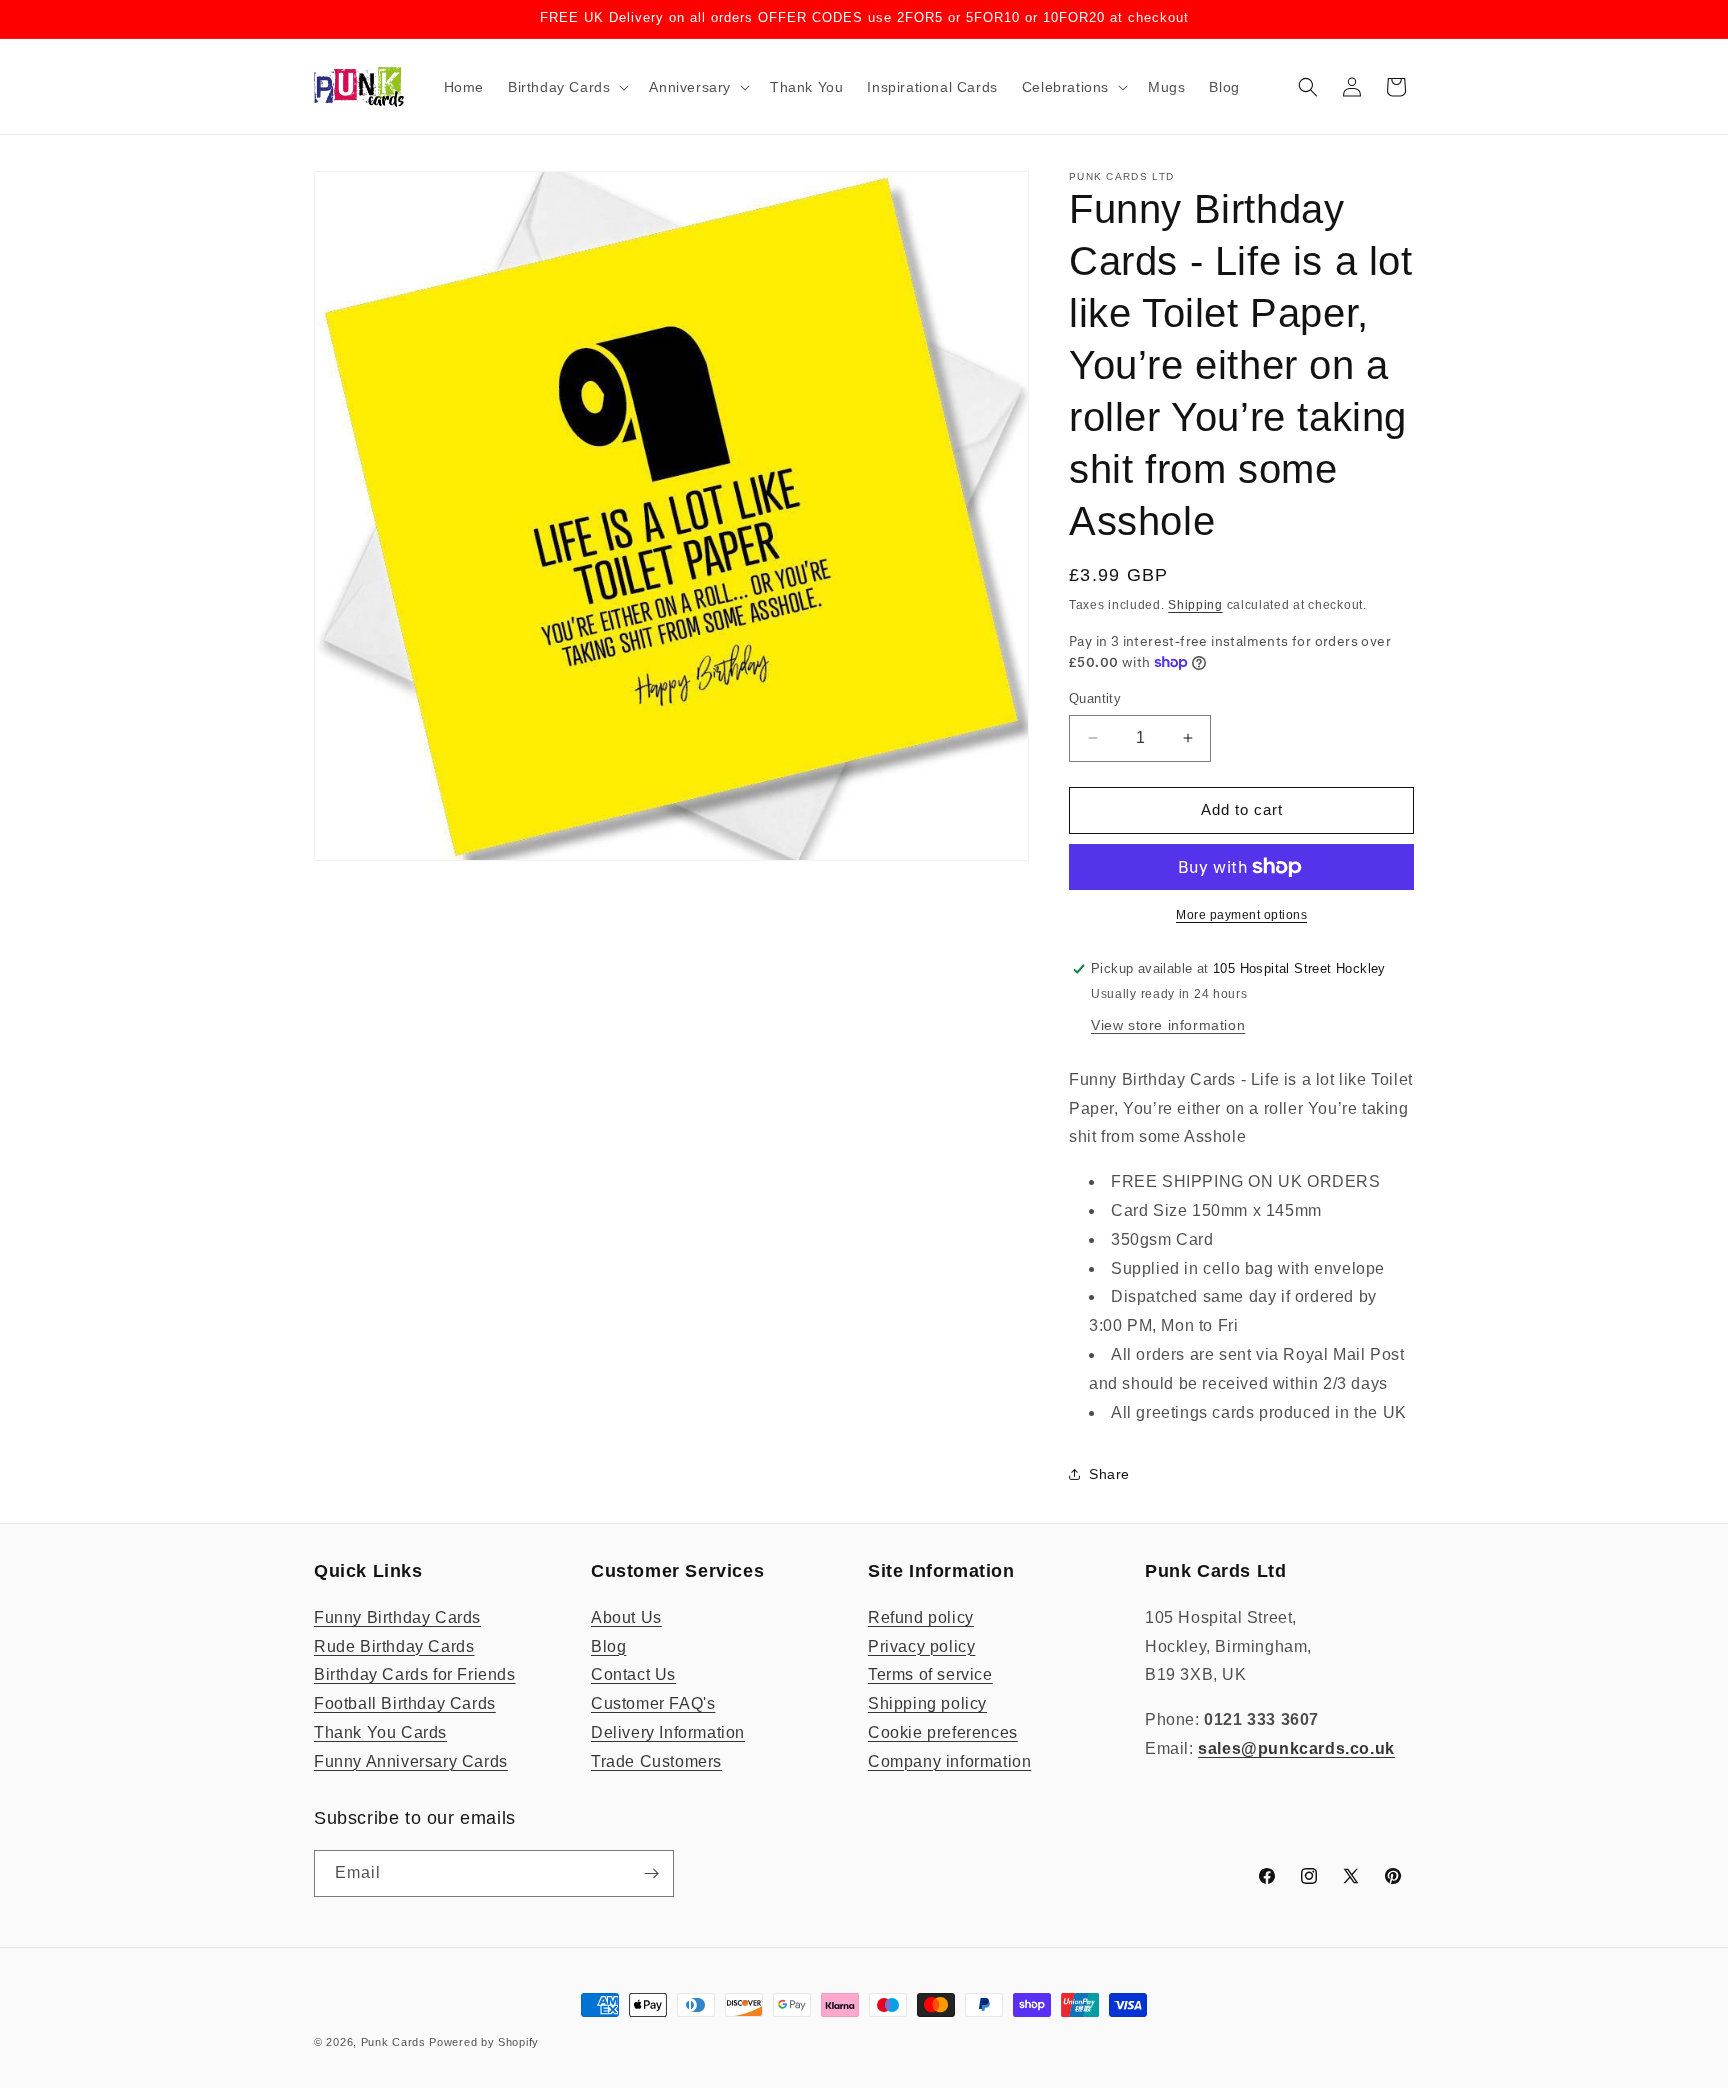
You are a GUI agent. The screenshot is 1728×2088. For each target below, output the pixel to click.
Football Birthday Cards (405, 1703)
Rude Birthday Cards (394, 1646)
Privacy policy (921, 1646)
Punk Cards (393, 2042)
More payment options (1241, 915)
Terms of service (930, 1674)
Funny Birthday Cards (397, 1617)
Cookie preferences (943, 1732)
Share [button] (1109, 1474)
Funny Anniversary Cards (411, 1761)
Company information (949, 1761)
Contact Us (633, 1674)
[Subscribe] (651, 1873)
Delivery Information (668, 1732)
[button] (566, 87)
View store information (1168, 1025)
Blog (608, 1646)
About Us (626, 1617)
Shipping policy (927, 1703)
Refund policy (921, 1617)
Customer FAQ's (653, 1703)
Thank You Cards (380, 1732)
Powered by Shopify (484, 2042)
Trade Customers (656, 1761)
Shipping (1195, 605)
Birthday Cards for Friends (415, 1674)
